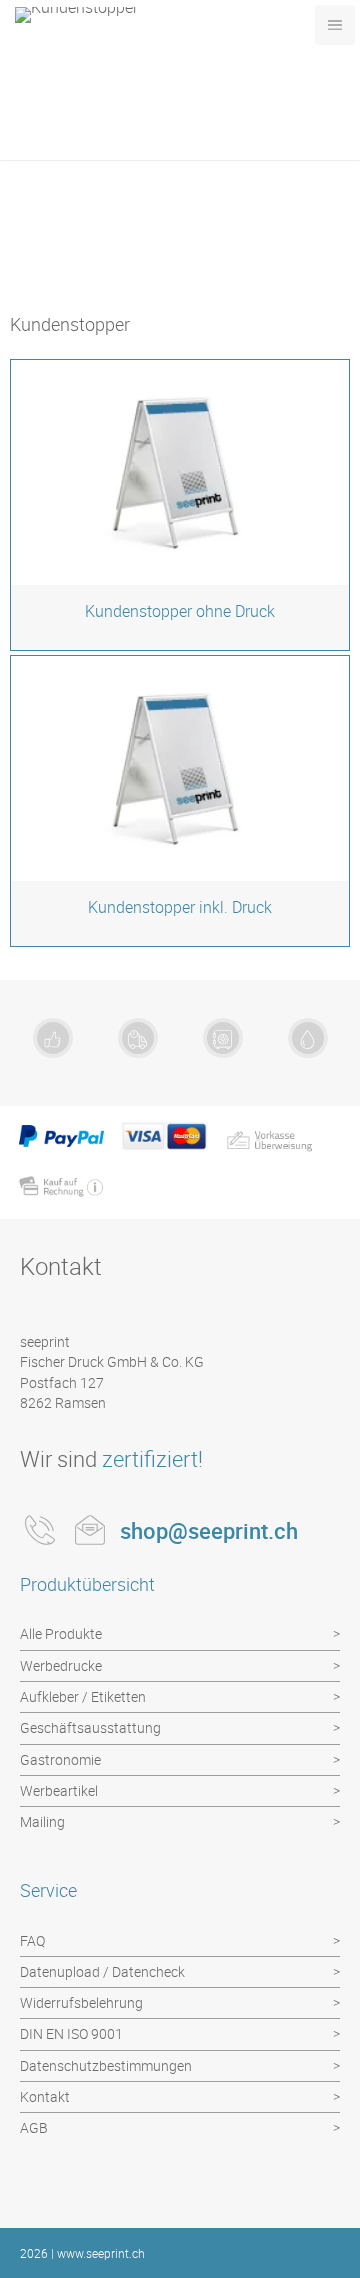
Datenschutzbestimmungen (106, 2065)
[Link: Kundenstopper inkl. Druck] (180, 801)
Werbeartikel (59, 1790)
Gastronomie (60, 1759)
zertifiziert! (152, 1458)
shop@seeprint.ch (209, 1530)
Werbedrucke (61, 1665)
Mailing (42, 1821)
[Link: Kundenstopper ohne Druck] (180, 505)
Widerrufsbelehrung (81, 2002)
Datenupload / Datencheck (102, 1971)
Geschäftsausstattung (90, 1727)
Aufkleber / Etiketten (83, 1696)
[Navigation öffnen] (335, 25)
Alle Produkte (61, 1633)
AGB (34, 2127)
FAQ (32, 1940)
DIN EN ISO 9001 (71, 2033)
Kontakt (45, 2096)
